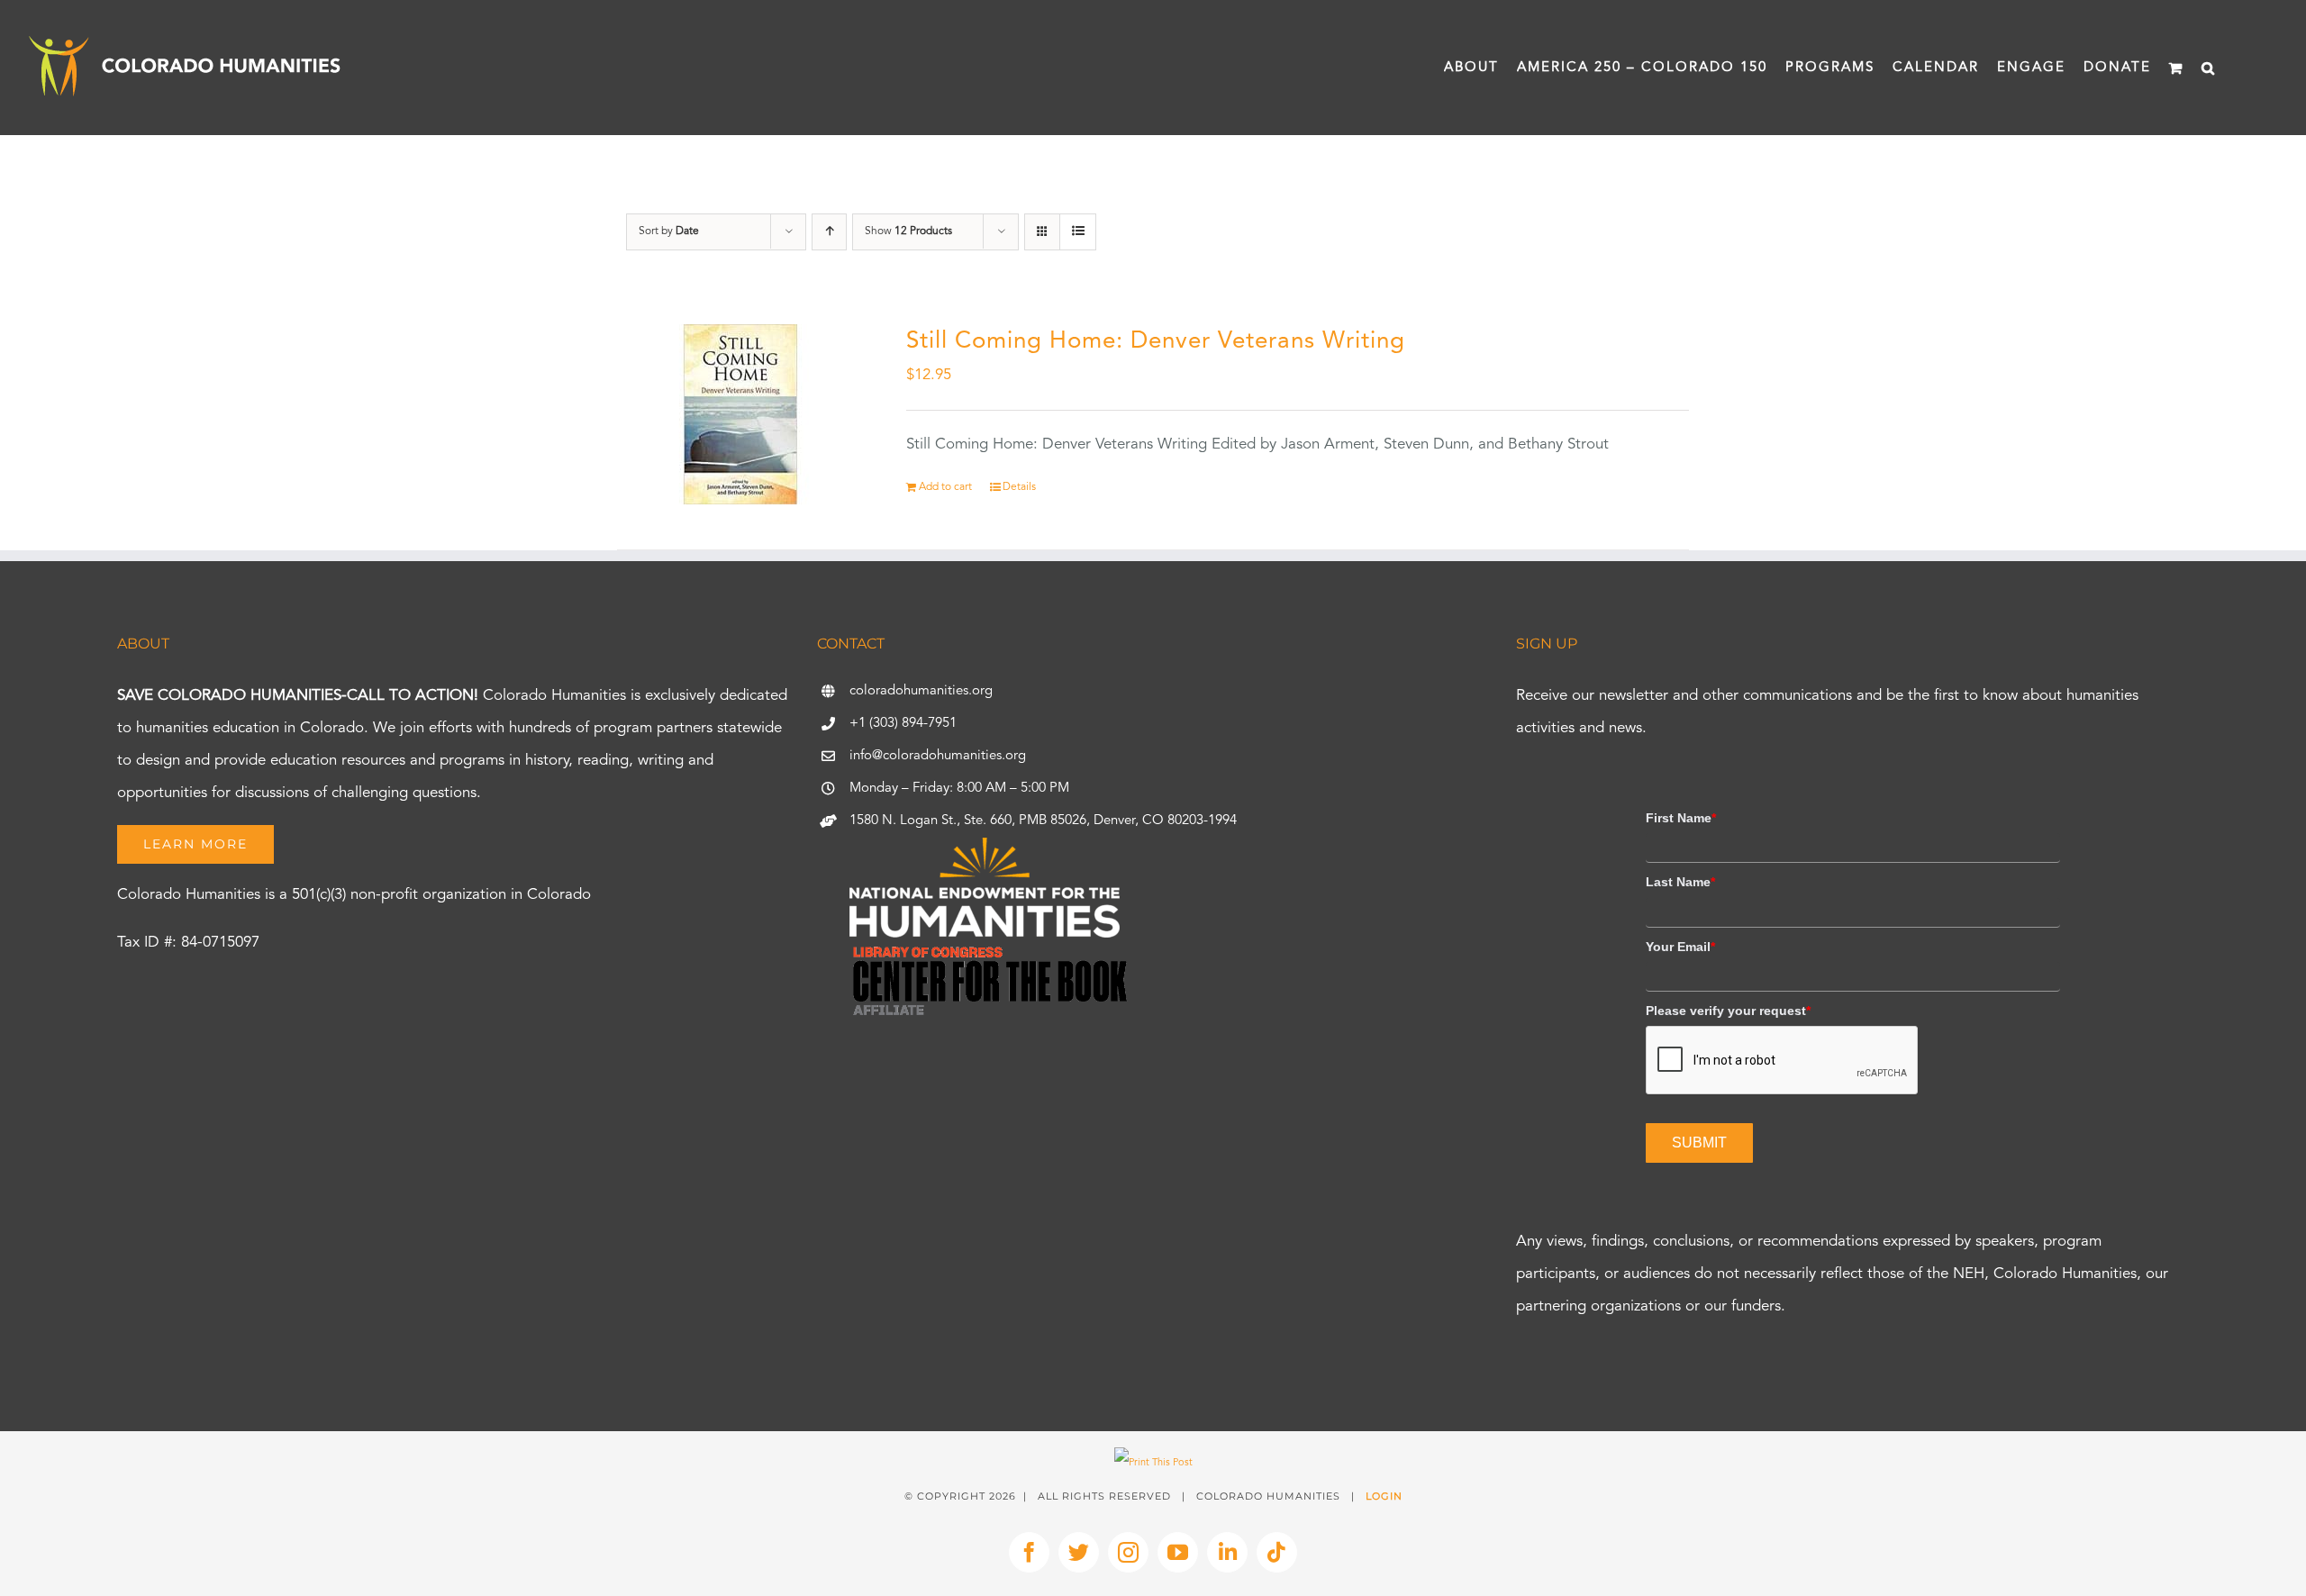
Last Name (1680, 882)
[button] (2209, 68)
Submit (1699, 1143)
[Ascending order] (829, 232)
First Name (1681, 818)
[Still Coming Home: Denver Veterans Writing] (740, 414)
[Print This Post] (1153, 1463)
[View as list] (1078, 232)
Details (1019, 487)
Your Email (1680, 947)
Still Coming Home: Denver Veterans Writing (1156, 341)
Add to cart (945, 487)
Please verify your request (1728, 1011)
